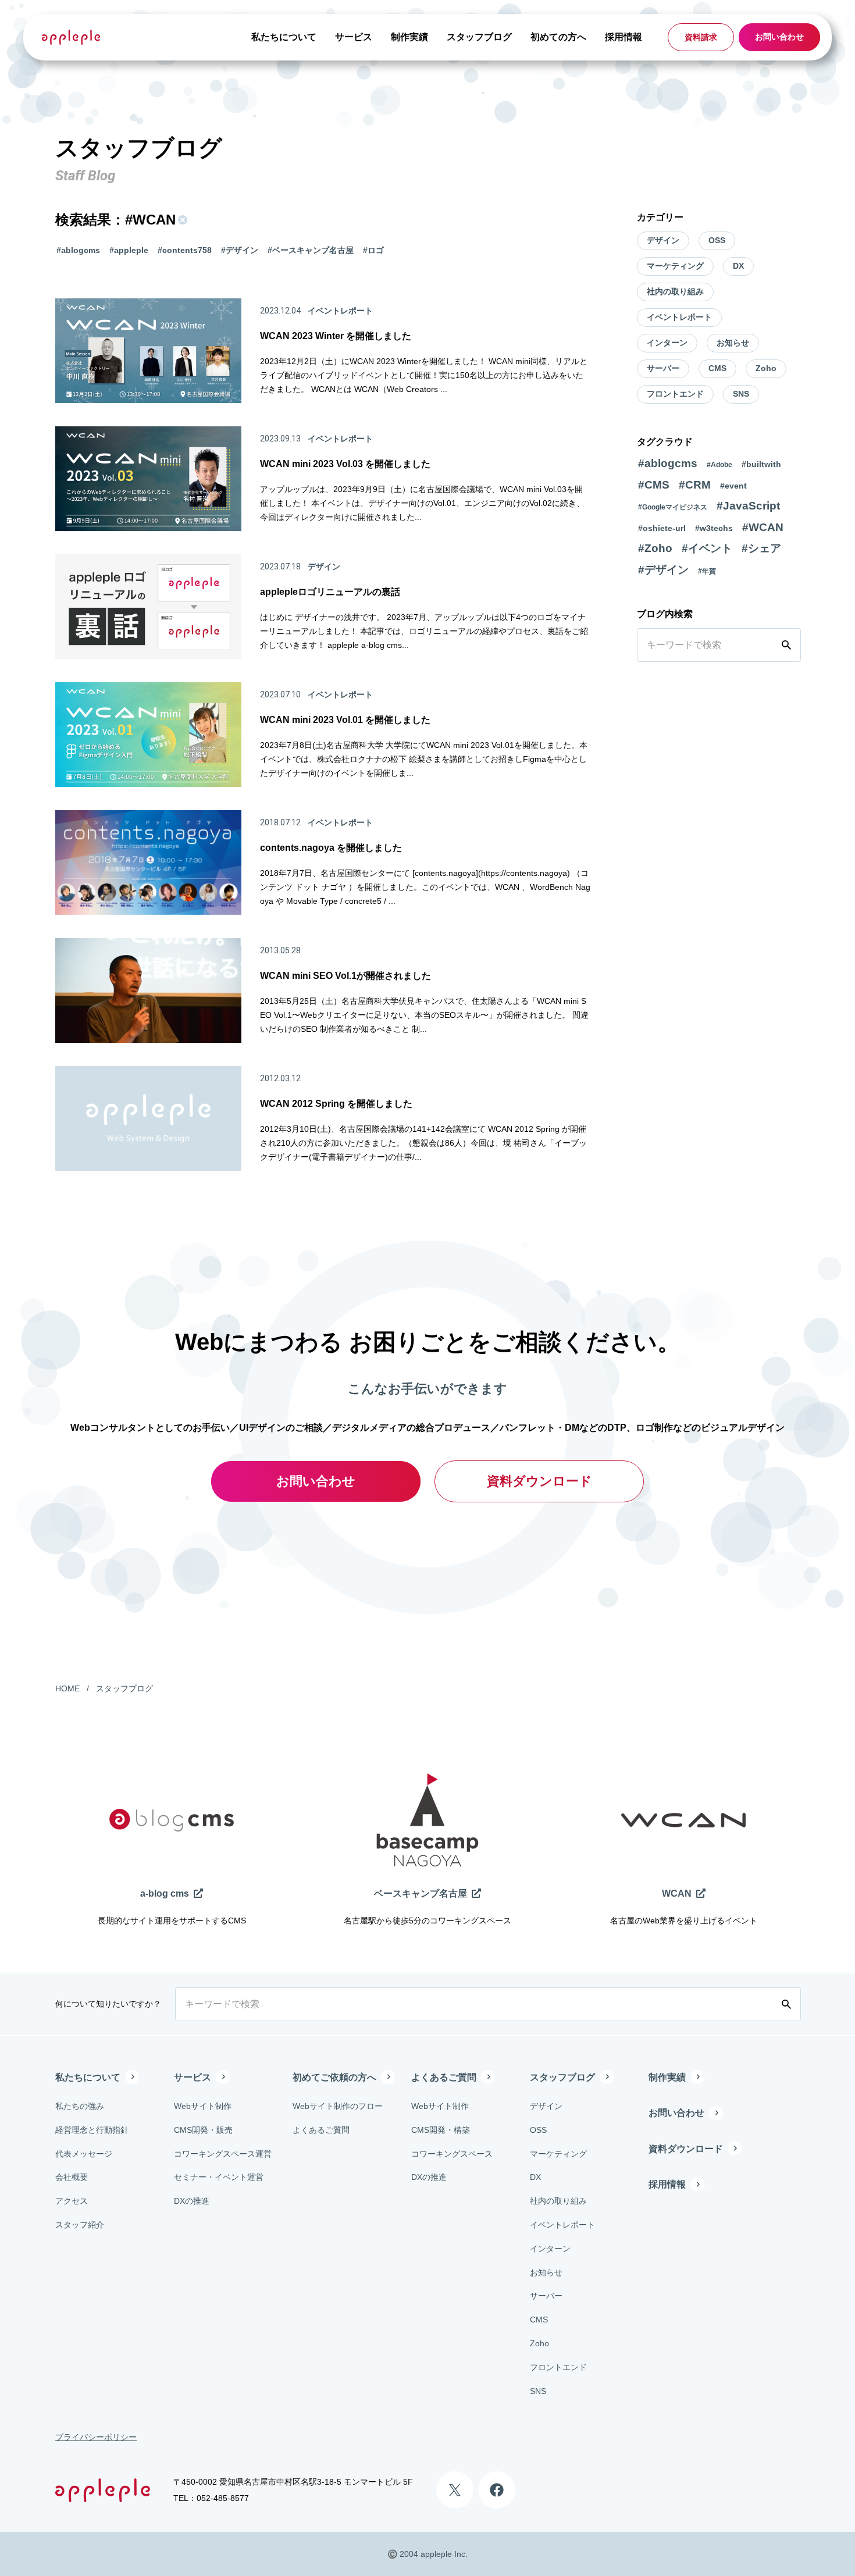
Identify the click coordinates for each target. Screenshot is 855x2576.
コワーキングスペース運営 (223, 2154)
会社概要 (72, 2177)
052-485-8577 (223, 2498)
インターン (667, 343)
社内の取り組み (675, 291)
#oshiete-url (662, 528)
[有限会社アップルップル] (71, 37)
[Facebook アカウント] (497, 2490)
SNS (741, 394)
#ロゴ (373, 250)
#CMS (654, 485)
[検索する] (789, 645)
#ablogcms (78, 250)
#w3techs (714, 528)
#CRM (695, 485)
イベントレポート (679, 317)
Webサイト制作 (203, 2106)
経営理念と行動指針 (92, 2130)
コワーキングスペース (452, 2154)
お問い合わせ (779, 37)
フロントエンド (675, 394)
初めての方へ (558, 37)
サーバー (663, 368)
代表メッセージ (84, 2154)
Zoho (766, 368)
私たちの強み (80, 2106)
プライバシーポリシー (96, 2437)
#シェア (761, 548)
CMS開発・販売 (203, 2130)
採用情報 (624, 37)
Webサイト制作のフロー (338, 2106)
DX (738, 266)
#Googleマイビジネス (673, 507)
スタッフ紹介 (80, 2225)
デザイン (663, 240)
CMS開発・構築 (441, 2130)
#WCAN (763, 527)
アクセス (72, 2201)
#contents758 (185, 250)
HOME (67, 1688)
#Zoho (655, 548)
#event (733, 486)
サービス (354, 37)
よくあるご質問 (321, 2130)
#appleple (129, 250)
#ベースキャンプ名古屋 (311, 250)
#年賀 (707, 571)
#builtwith (761, 464)
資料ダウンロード (539, 1481)
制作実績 (409, 37)
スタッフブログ (479, 37)
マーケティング (675, 266)
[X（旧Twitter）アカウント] (455, 2490)
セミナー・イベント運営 (219, 2177)
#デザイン (240, 250)
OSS (717, 240)
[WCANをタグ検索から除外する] (181, 220)
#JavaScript (748, 506)
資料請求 (701, 37)
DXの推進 (192, 2201)
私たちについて (284, 37)
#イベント (707, 548)
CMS (717, 368)
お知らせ (733, 343)
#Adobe (719, 465)
